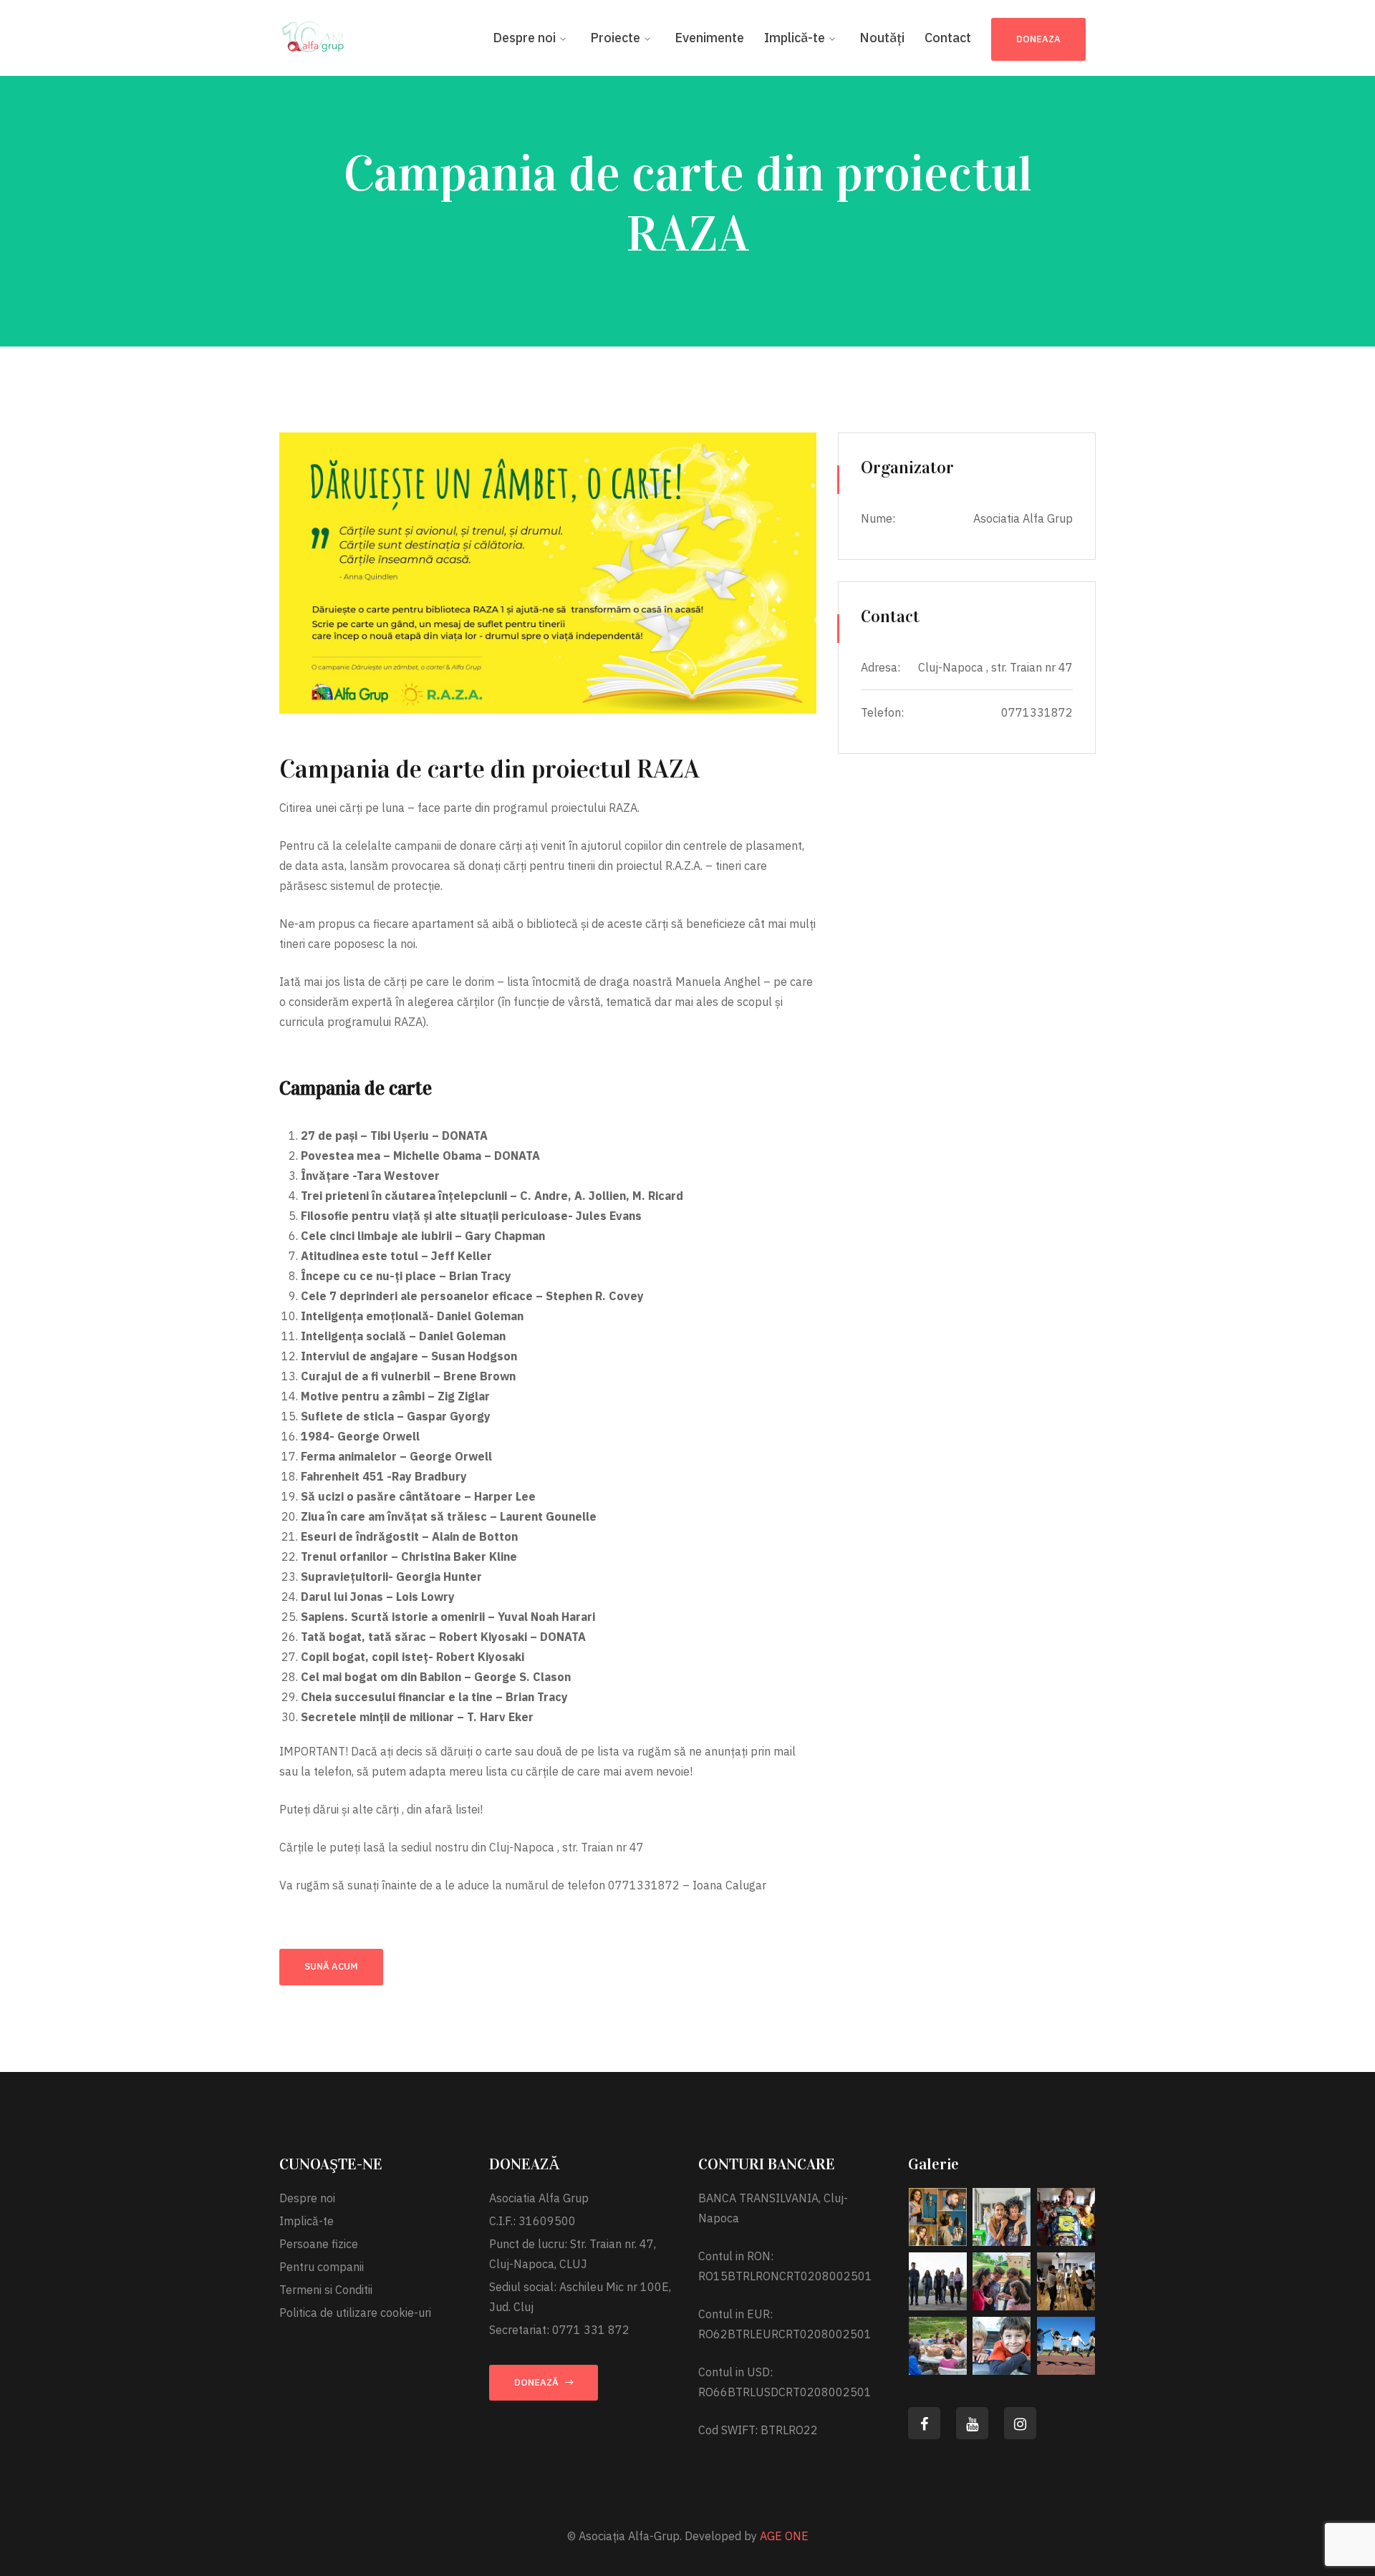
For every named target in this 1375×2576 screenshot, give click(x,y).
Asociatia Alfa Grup (539, 2198)
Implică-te (307, 2221)
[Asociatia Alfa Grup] (315, 34)
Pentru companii (322, 2267)
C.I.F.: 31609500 (532, 2221)
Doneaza (1038, 39)
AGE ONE (784, 2536)
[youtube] (972, 2423)
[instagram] (1020, 2423)
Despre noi (307, 2198)
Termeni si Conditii (326, 2290)
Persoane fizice (319, 2244)
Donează (536, 2382)
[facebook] (924, 2423)
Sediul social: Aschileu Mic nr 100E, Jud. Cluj (580, 2297)
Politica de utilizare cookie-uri (355, 2313)
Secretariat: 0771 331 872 (559, 2330)
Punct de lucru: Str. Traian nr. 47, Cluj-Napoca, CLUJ (573, 2254)
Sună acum (331, 1966)
